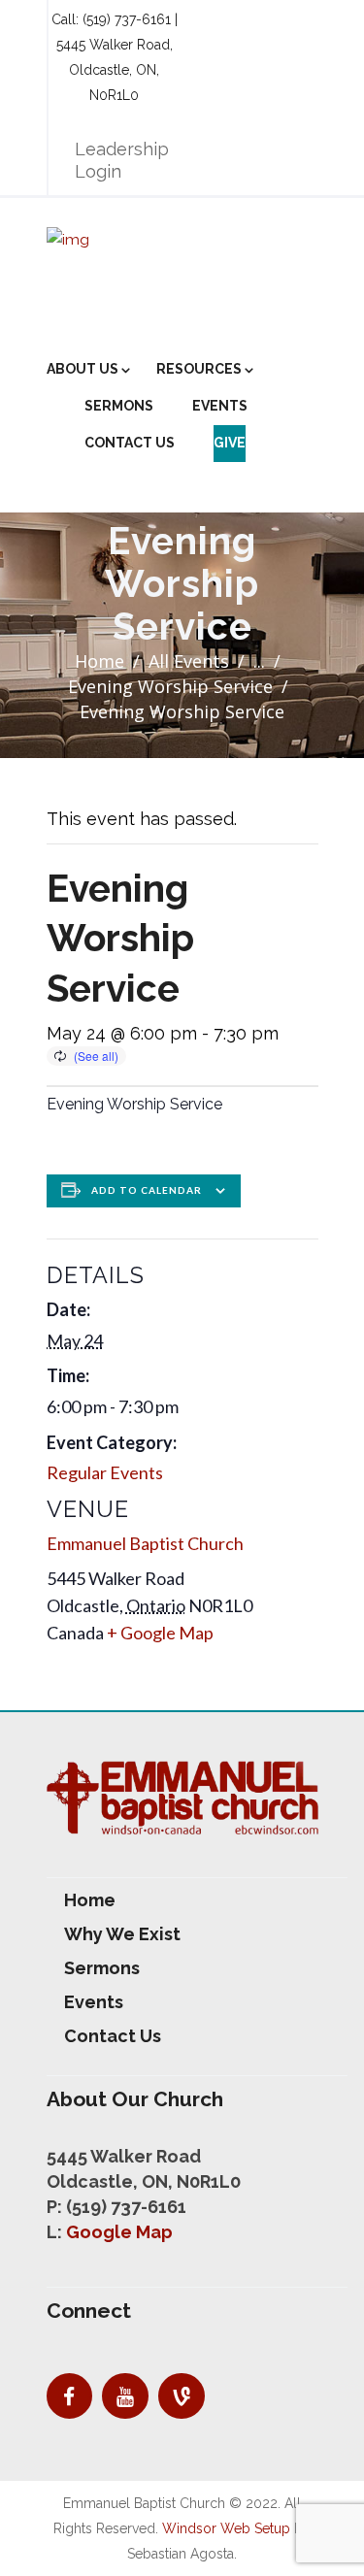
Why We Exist (122, 1934)
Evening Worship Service (170, 686)
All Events (189, 661)
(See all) (96, 1056)
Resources (199, 369)
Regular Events (105, 1472)
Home (99, 661)
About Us (83, 369)
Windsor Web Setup (226, 2528)
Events (220, 406)
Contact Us (130, 443)
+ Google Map (160, 1633)
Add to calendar (147, 1190)
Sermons (119, 406)
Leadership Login (122, 160)
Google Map (119, 2232)
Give (230, 443)
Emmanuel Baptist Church (145, 1543)
